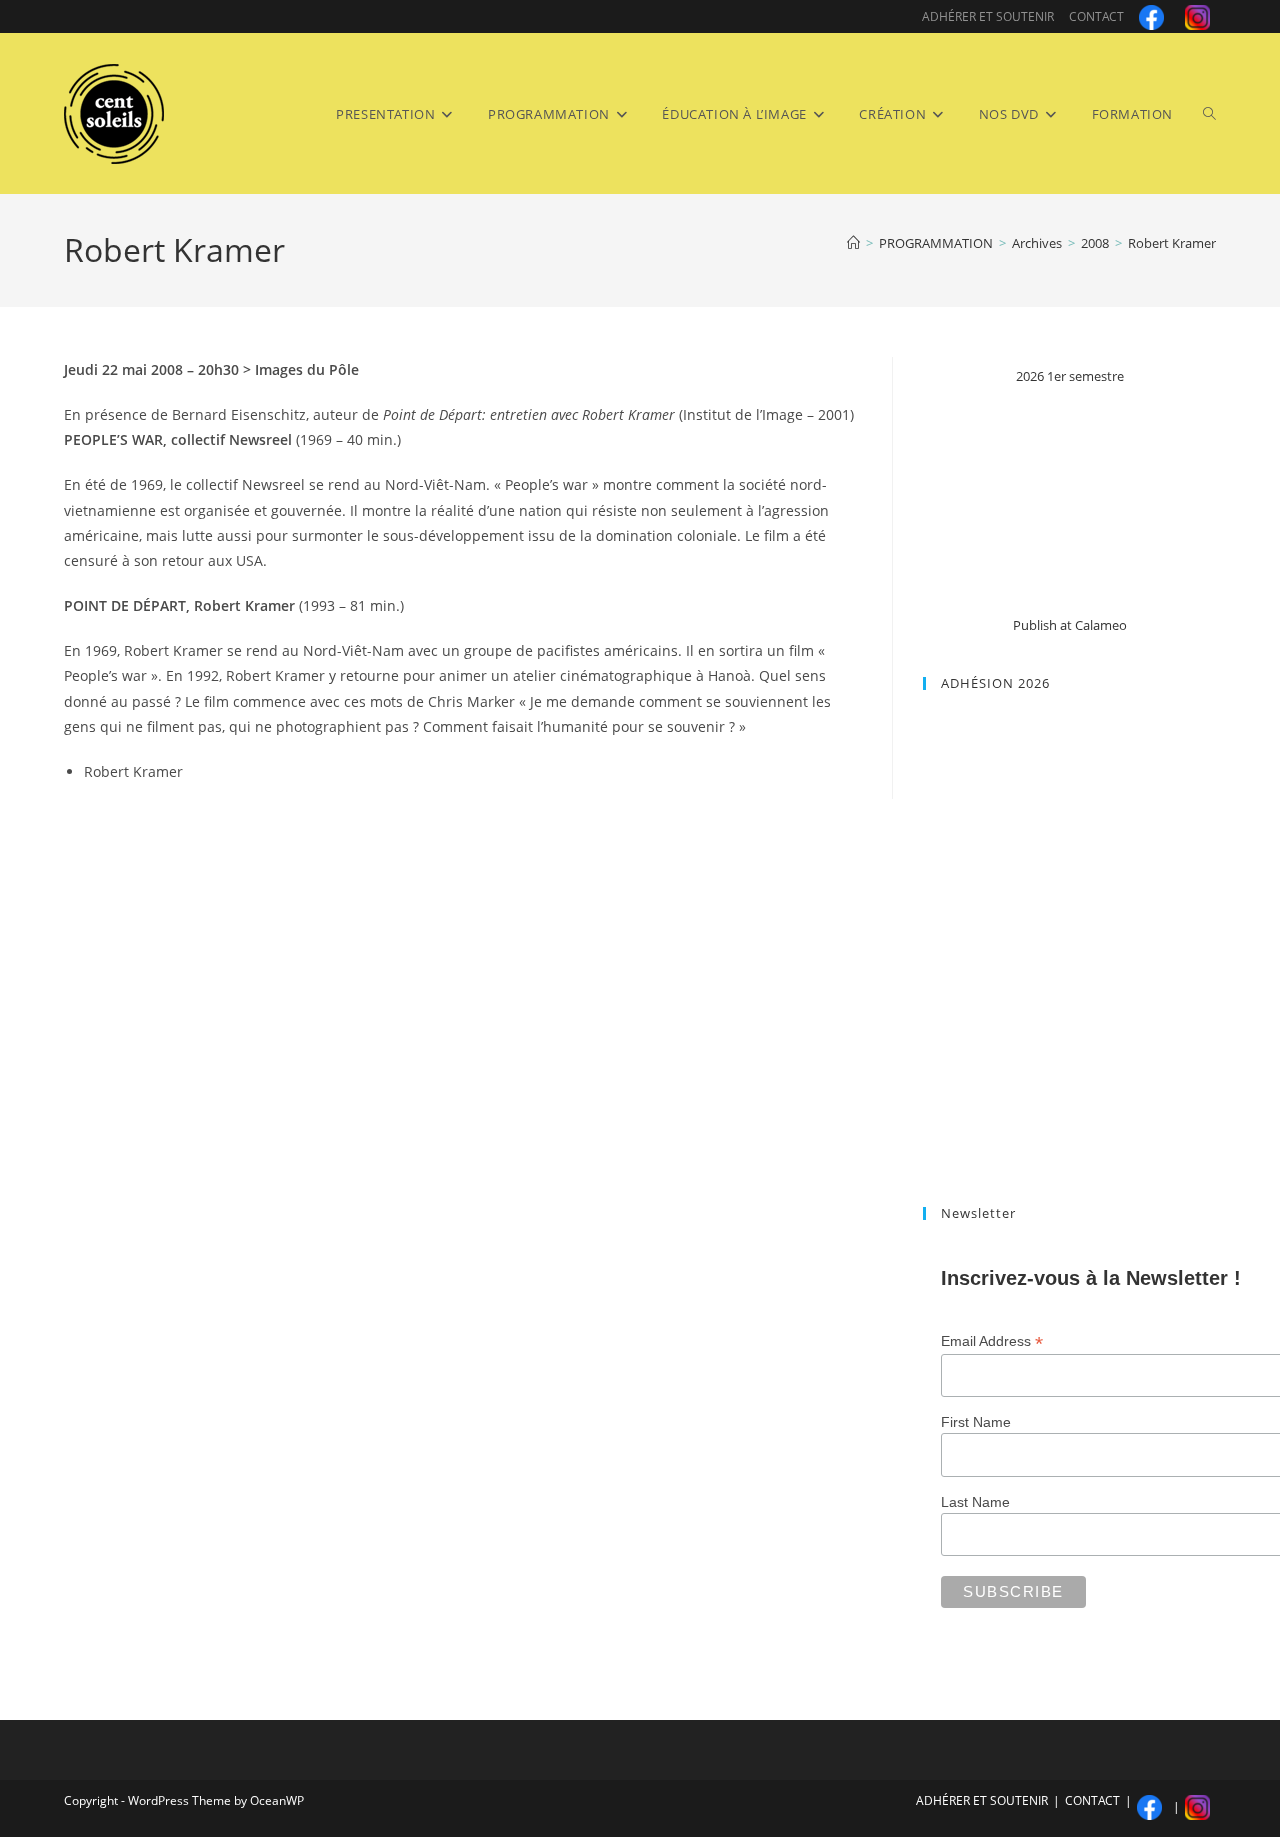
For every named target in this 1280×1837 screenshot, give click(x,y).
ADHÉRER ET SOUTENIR (988, 16)
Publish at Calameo (1070, 625)
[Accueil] (853, 243)
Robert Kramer (1172, 243)
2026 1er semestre (1070, 376)
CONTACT (1096, 16)
